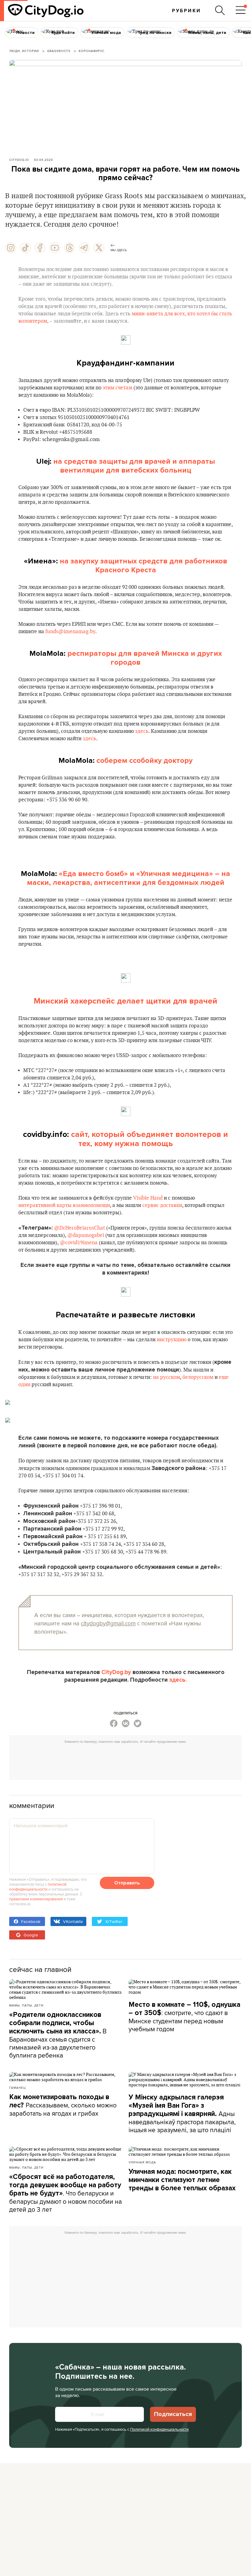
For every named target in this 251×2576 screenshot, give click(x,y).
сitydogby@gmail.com (108, 1623)
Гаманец (17, 2088)
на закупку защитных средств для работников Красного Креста (142, 566)
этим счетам (117, 388)
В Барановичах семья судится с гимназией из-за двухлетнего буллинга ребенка (58, 2035)
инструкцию (172, 1340)
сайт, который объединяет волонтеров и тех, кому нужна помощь (150, 1139)
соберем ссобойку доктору (144, 761)
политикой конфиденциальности (38, 1887)
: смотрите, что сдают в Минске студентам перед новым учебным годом (184, 2017)
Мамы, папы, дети (26, 2005)
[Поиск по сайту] (220, 10)
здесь (142, 731)
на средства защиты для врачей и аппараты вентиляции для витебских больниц (133, 466)
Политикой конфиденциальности (159, 2429)
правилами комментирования (36, 1899)
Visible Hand (148, 1198)
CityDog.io (19, 160)
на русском (167, 1377)
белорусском (198, 1377)
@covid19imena (79, 1243)
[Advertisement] (125, 1760)
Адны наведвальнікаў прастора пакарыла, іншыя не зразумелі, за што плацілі (182, 2114)
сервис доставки (162, 1205)
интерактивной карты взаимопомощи (64, 1205)
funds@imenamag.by (70, 632)
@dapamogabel (86, 1235)
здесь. (178, 1680)
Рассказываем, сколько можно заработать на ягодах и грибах (63, 2105)
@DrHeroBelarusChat (79, 1228)
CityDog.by (116, 1672)
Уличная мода (142, 2162)
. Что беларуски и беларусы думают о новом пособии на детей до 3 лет (66, 2193)
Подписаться (173, 2414)
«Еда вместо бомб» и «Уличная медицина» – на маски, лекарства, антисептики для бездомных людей (129, 878)
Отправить (127, 1883)
